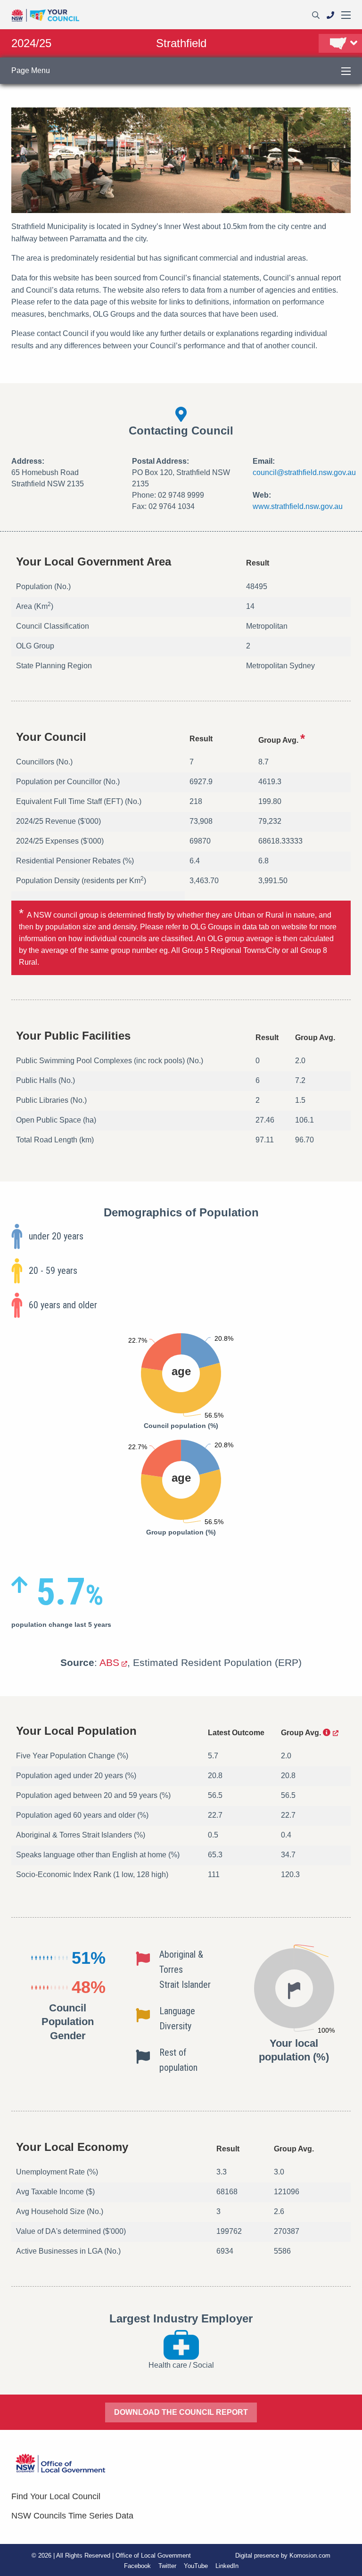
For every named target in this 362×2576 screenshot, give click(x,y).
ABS (109, 1662)
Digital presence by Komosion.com (283, 2555)
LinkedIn (227, 2566)
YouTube (196, 2566)
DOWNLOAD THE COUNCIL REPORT (181, 2412)
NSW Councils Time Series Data (72, 2516)
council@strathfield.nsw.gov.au (304, 472)
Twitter (167, 2566)
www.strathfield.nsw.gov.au (298, 506)
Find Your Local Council (56, 2496)
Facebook (137, 2566)
